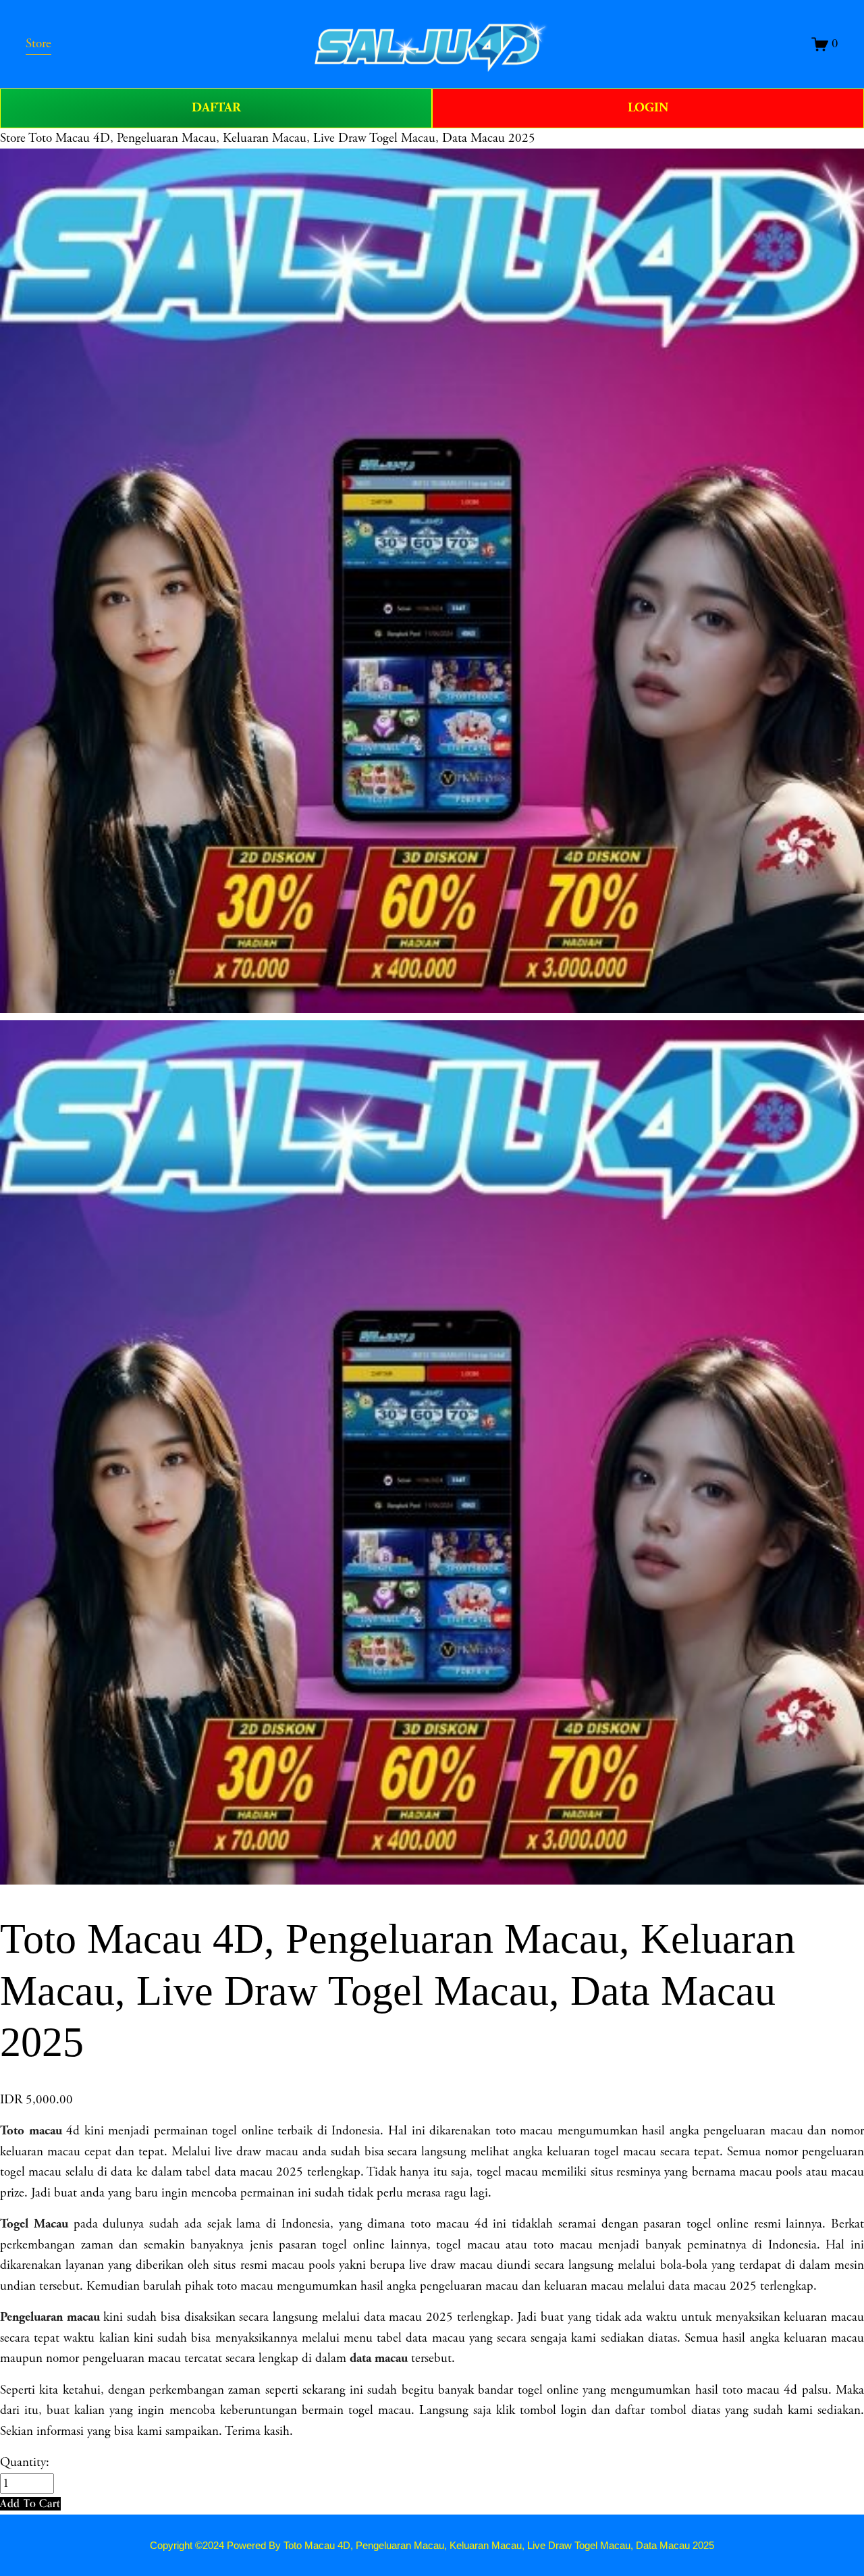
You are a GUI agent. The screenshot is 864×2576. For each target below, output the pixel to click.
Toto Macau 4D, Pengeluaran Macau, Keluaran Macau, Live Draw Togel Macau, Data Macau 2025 (282, 138)
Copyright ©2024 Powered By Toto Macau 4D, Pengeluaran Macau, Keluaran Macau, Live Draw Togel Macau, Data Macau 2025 (432, 2545)
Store (13, 138)
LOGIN (648, 108)
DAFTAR (216, 108)
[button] (30, 2503)
